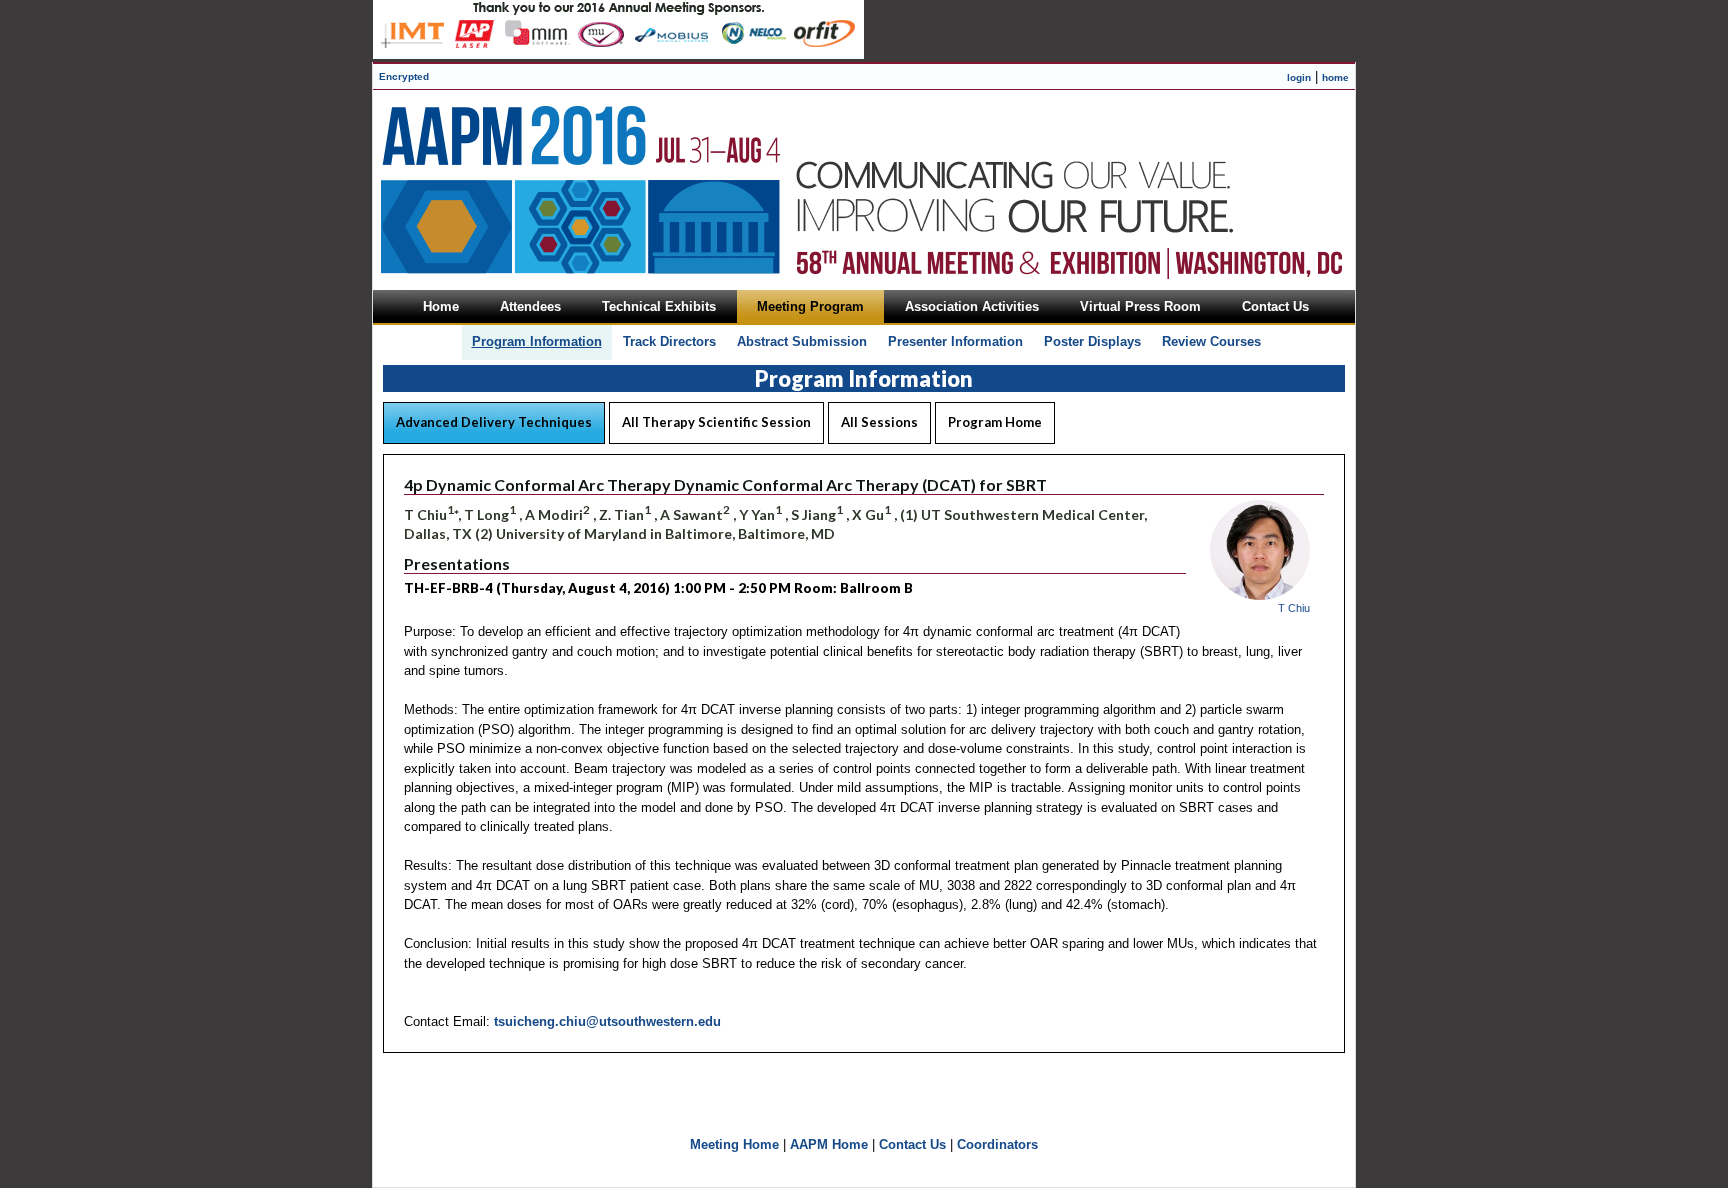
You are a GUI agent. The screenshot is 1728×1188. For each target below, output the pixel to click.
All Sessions (879, 422)
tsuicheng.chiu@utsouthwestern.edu (607, 1021)
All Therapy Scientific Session (716, 422)
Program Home (995, 422)
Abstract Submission (802, 341)
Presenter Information (955, 341)
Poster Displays (1092, 341)
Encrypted (404, 76)
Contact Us (912, 1144)
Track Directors (669, 341)
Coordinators (997, 1144)
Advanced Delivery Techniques (494, 422)
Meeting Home (734, 1144)
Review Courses (1211, 341)
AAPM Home (829, 1144)
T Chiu (1294, 608)
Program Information (537, 341)
